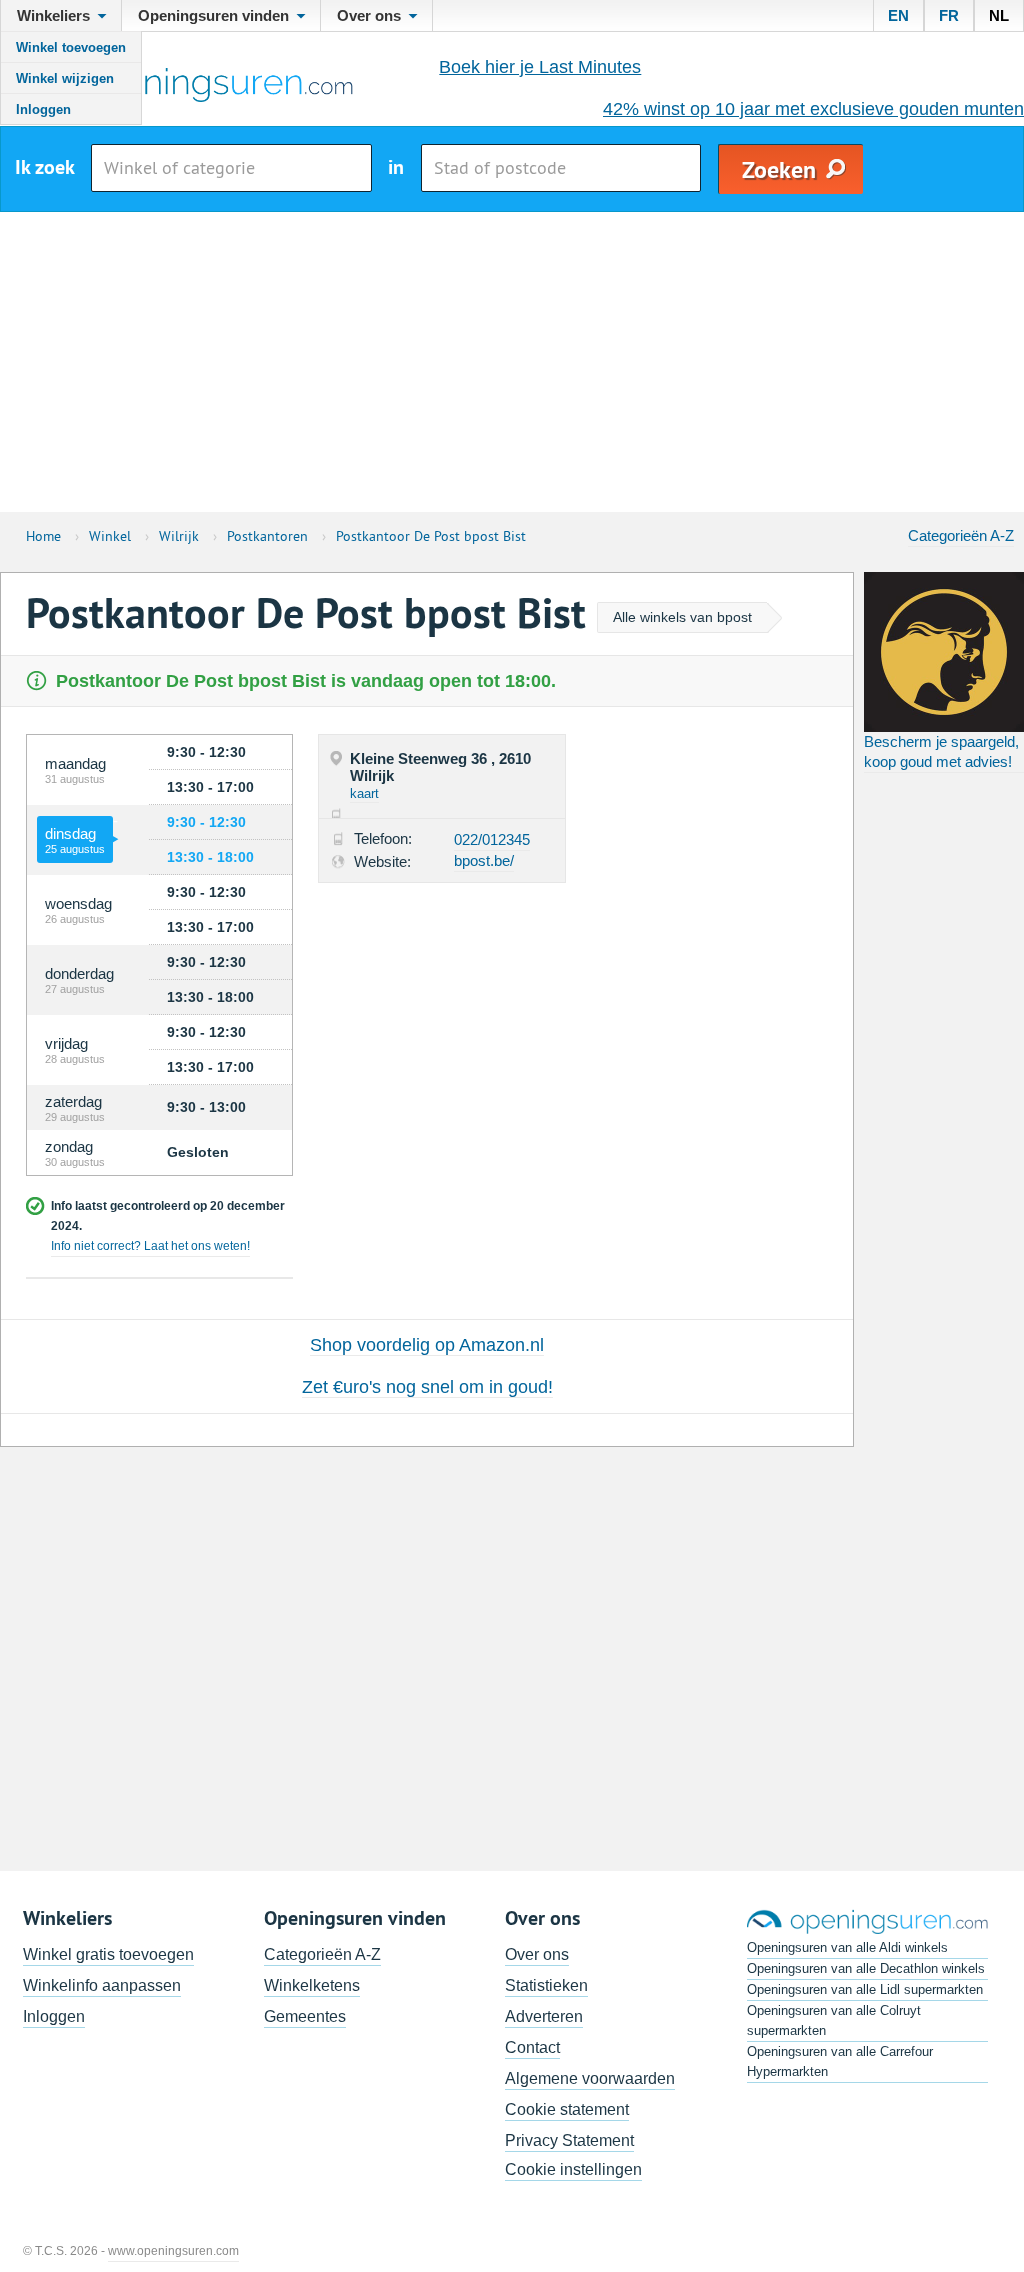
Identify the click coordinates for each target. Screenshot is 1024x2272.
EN (898, 15)
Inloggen (43, 109)
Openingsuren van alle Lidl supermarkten (865, 1989)
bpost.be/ (484, 860)
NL (999, 15)
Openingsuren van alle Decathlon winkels (866, 1968)
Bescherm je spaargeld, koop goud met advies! (941, 751)
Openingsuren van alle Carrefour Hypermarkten (840, 2061)
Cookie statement (567, 2109)
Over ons (537, 1954)
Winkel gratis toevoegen (108, 1954)
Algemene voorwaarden (590, 2078)
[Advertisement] (512, 362)
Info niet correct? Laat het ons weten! (150, 1246)
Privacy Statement (569, 2140)
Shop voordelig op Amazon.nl (427, 1345)
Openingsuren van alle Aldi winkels (847, 1947)
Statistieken (546, 1985)
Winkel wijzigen (65, 78)
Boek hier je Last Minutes (540, 67)
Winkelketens (312, 1985)
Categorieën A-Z (961, 535)
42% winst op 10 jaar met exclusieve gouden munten (813, 109)
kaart (364, 793)
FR (949, 15)
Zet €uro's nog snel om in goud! (427, 1387)
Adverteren (544, 2016)
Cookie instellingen (573, 2169)
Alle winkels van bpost (682, 617)
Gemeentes (305, 2016)
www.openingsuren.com (173, 2251)
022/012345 (492, 839)
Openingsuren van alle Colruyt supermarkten (834, 2020)
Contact (532, 2047)
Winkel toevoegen (71, 47)
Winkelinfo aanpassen (102, 1985)
